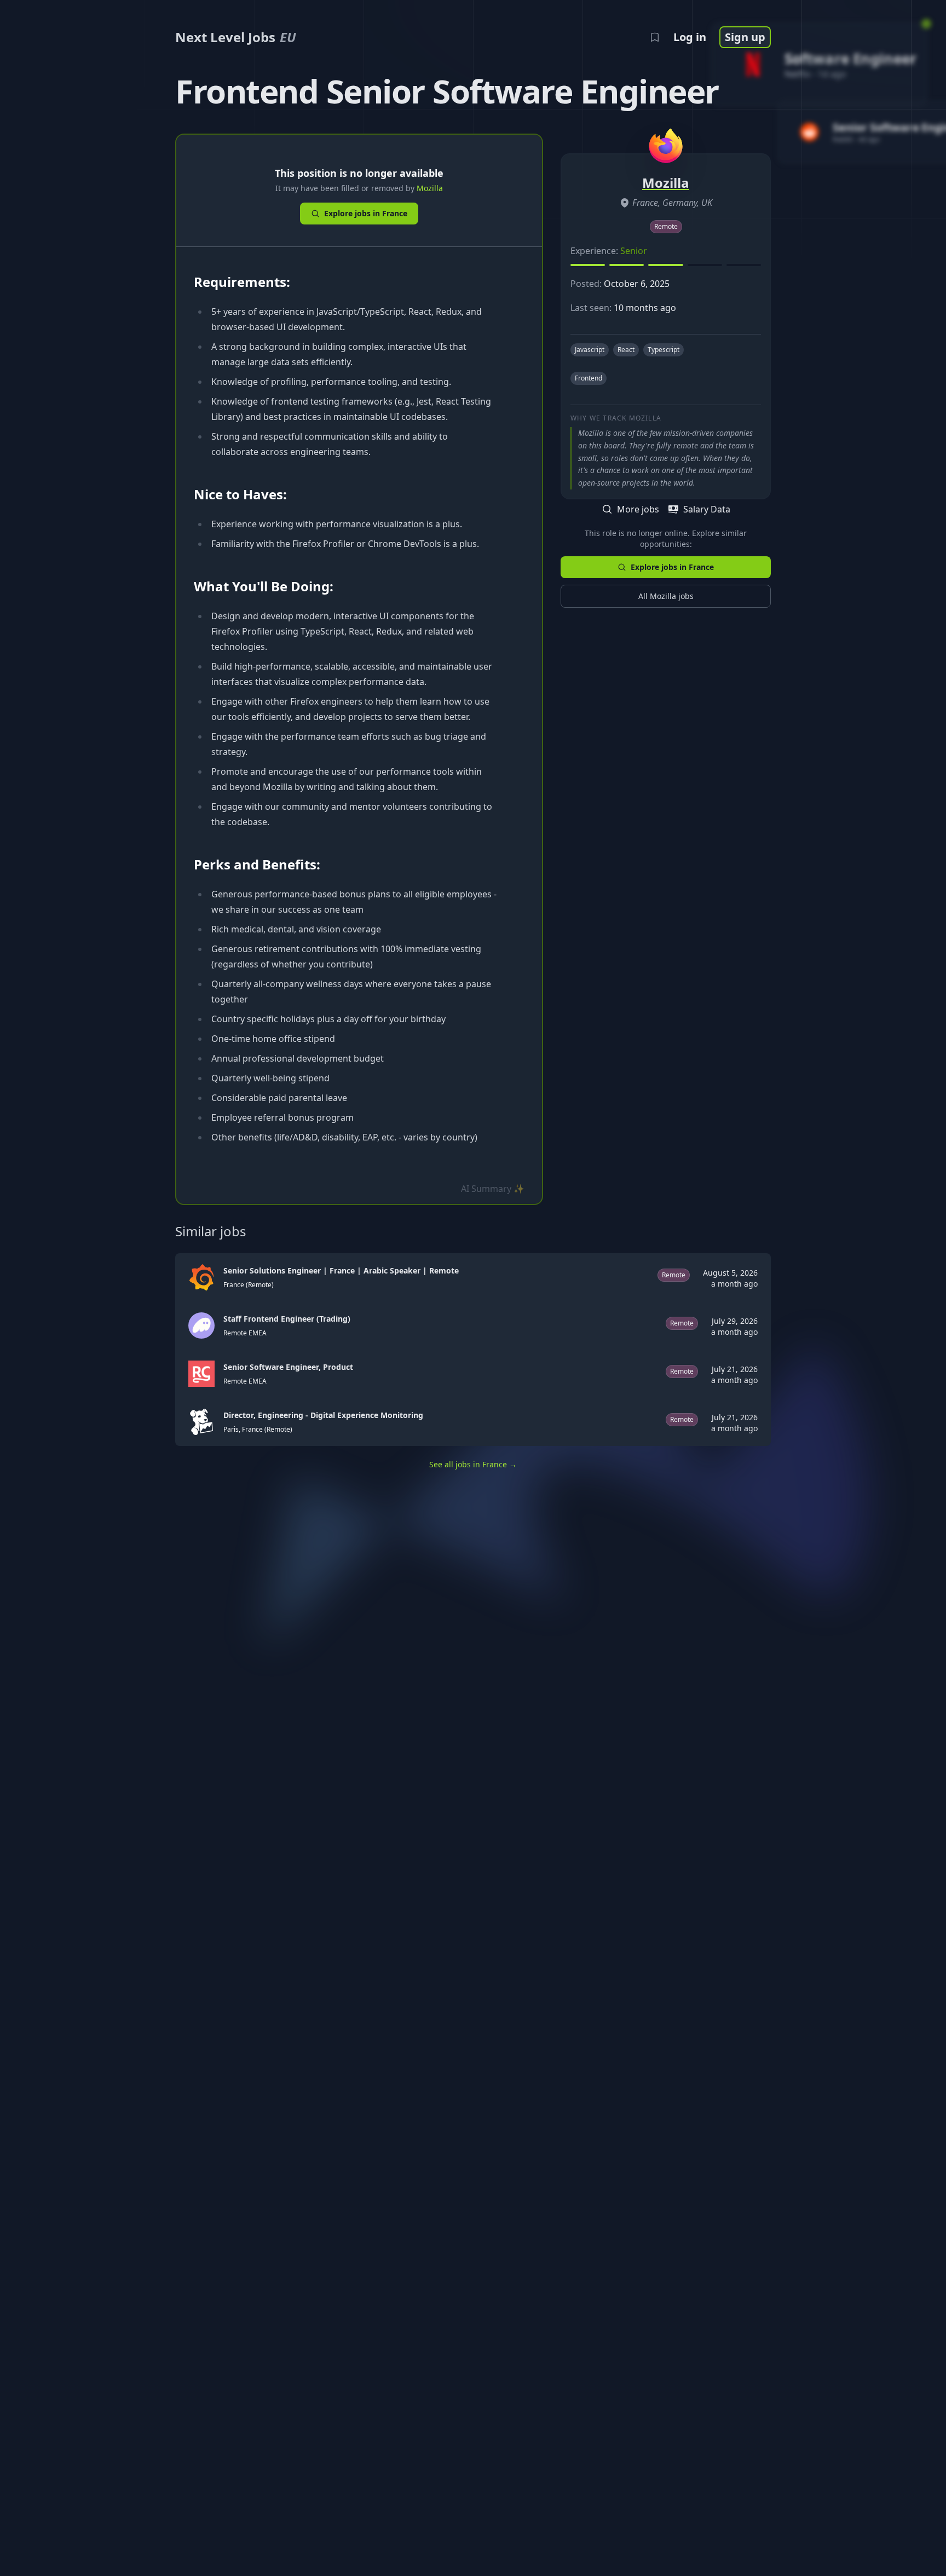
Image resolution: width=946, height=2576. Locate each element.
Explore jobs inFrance (366, 213)
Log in (690, 37)
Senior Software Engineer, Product (288, 1367)
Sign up (745, 37)
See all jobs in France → (473, 1464)
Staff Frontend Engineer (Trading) (287, 1319)
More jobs (638, 509)
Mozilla (430, 188)
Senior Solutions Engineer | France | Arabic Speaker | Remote (341, 1270)
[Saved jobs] (655, 37)
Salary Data (707, 509)
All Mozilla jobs (666, 596)
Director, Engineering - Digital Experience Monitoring (323, 1415)
